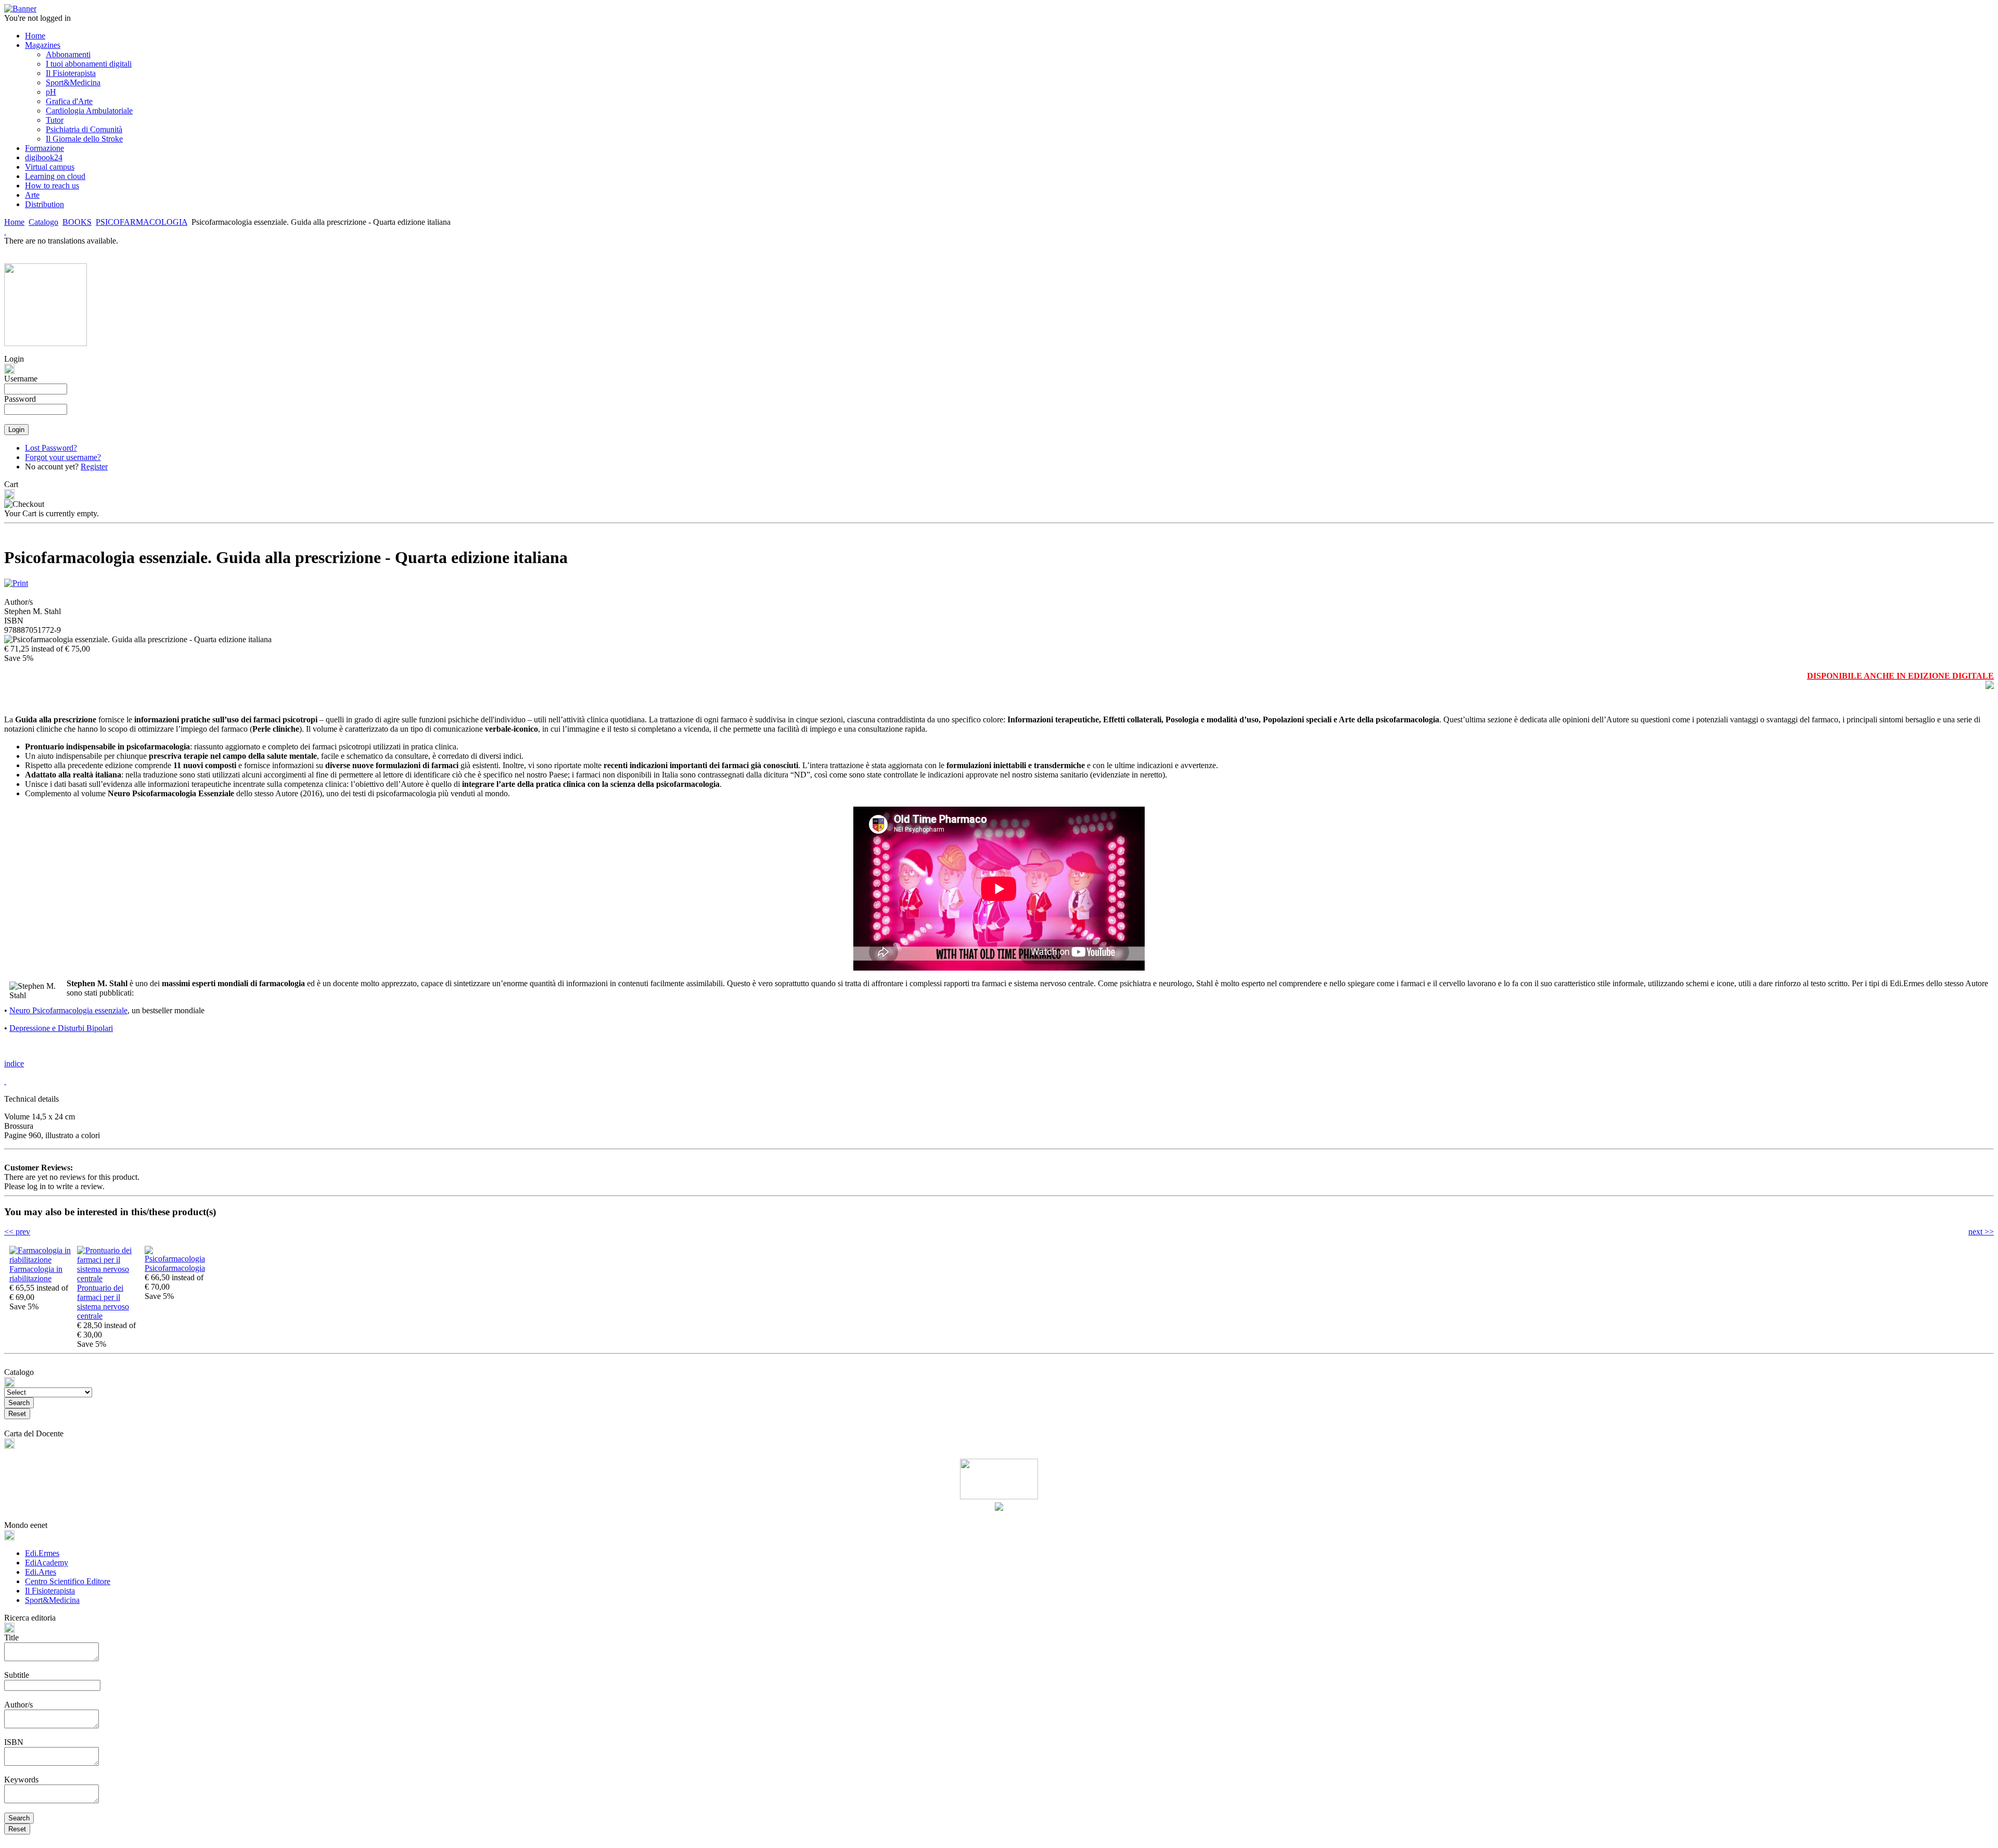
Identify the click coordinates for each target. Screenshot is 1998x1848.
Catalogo (43, 222)
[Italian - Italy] (5, 231)
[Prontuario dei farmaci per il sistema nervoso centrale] (108, 1278)
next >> (1981, 1232)
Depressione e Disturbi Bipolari (61, 1028)
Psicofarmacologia (175, 1268)
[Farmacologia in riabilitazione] (41, 1260)
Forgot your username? (63, 457)
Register (94, 467)
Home (14, 222)
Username (21, 379)
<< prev (17, 1232)
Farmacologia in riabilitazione (36, 1274)
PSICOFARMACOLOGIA (142, 222)
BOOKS (77, 222)
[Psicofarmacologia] (176, 1259)
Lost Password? (51, 448)
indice (14, 1063)
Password (20, 399)
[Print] (16, 581)
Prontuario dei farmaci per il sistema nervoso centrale (103, 1302)
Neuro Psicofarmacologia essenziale (68, 1010)
